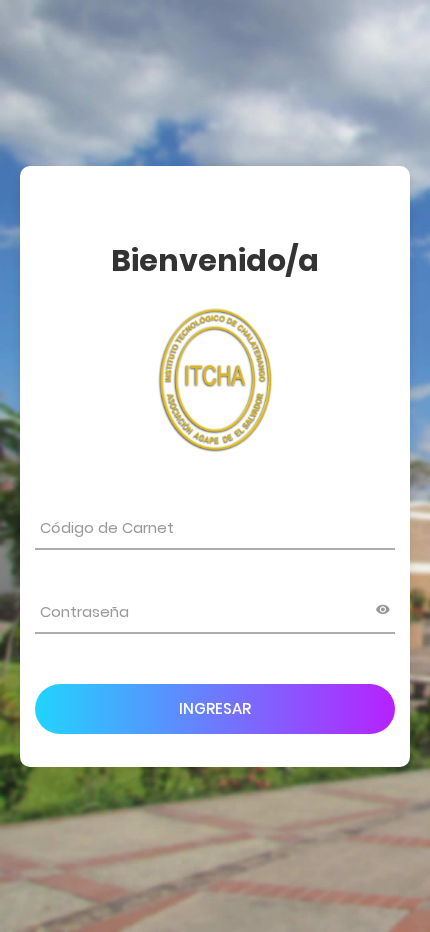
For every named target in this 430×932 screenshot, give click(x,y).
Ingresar (215, 708)
